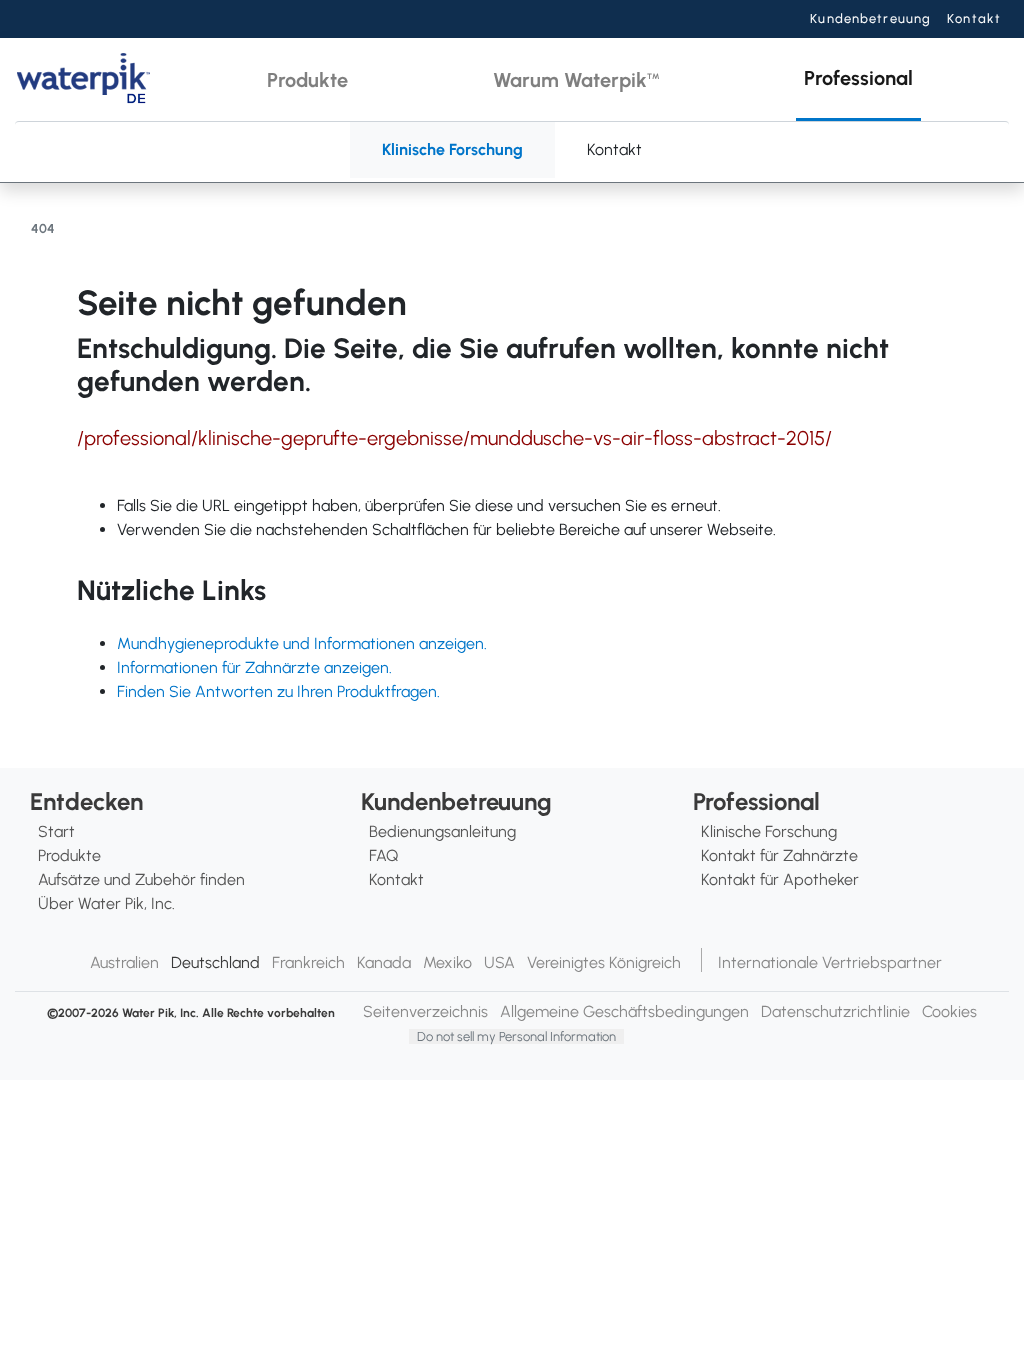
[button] (307, 79)
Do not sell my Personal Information (516, 1036)
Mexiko (447, 962)
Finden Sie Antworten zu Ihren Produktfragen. (278, 691)
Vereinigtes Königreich (604, 962)
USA (499, 962)
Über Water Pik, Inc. (106, 903)
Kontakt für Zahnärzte (779, 855)
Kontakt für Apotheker (780, 879)
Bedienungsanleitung (442, 831)
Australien (124, 962)
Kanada (384, 962)
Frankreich (308, 962)
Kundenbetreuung (870, 18)
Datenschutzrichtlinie (835, 1011)
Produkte (69, 855)
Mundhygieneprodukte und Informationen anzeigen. (302, 643)
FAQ (383, 855)
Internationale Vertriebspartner (830, 962)
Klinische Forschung (452, 149)
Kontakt (974, 18)
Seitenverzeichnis (425, 1011)
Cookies (949, 1011)
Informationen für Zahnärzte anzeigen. (254, 667)
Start (56, 831)
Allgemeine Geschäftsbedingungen (624, 1011)
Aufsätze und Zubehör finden (141, 879)
